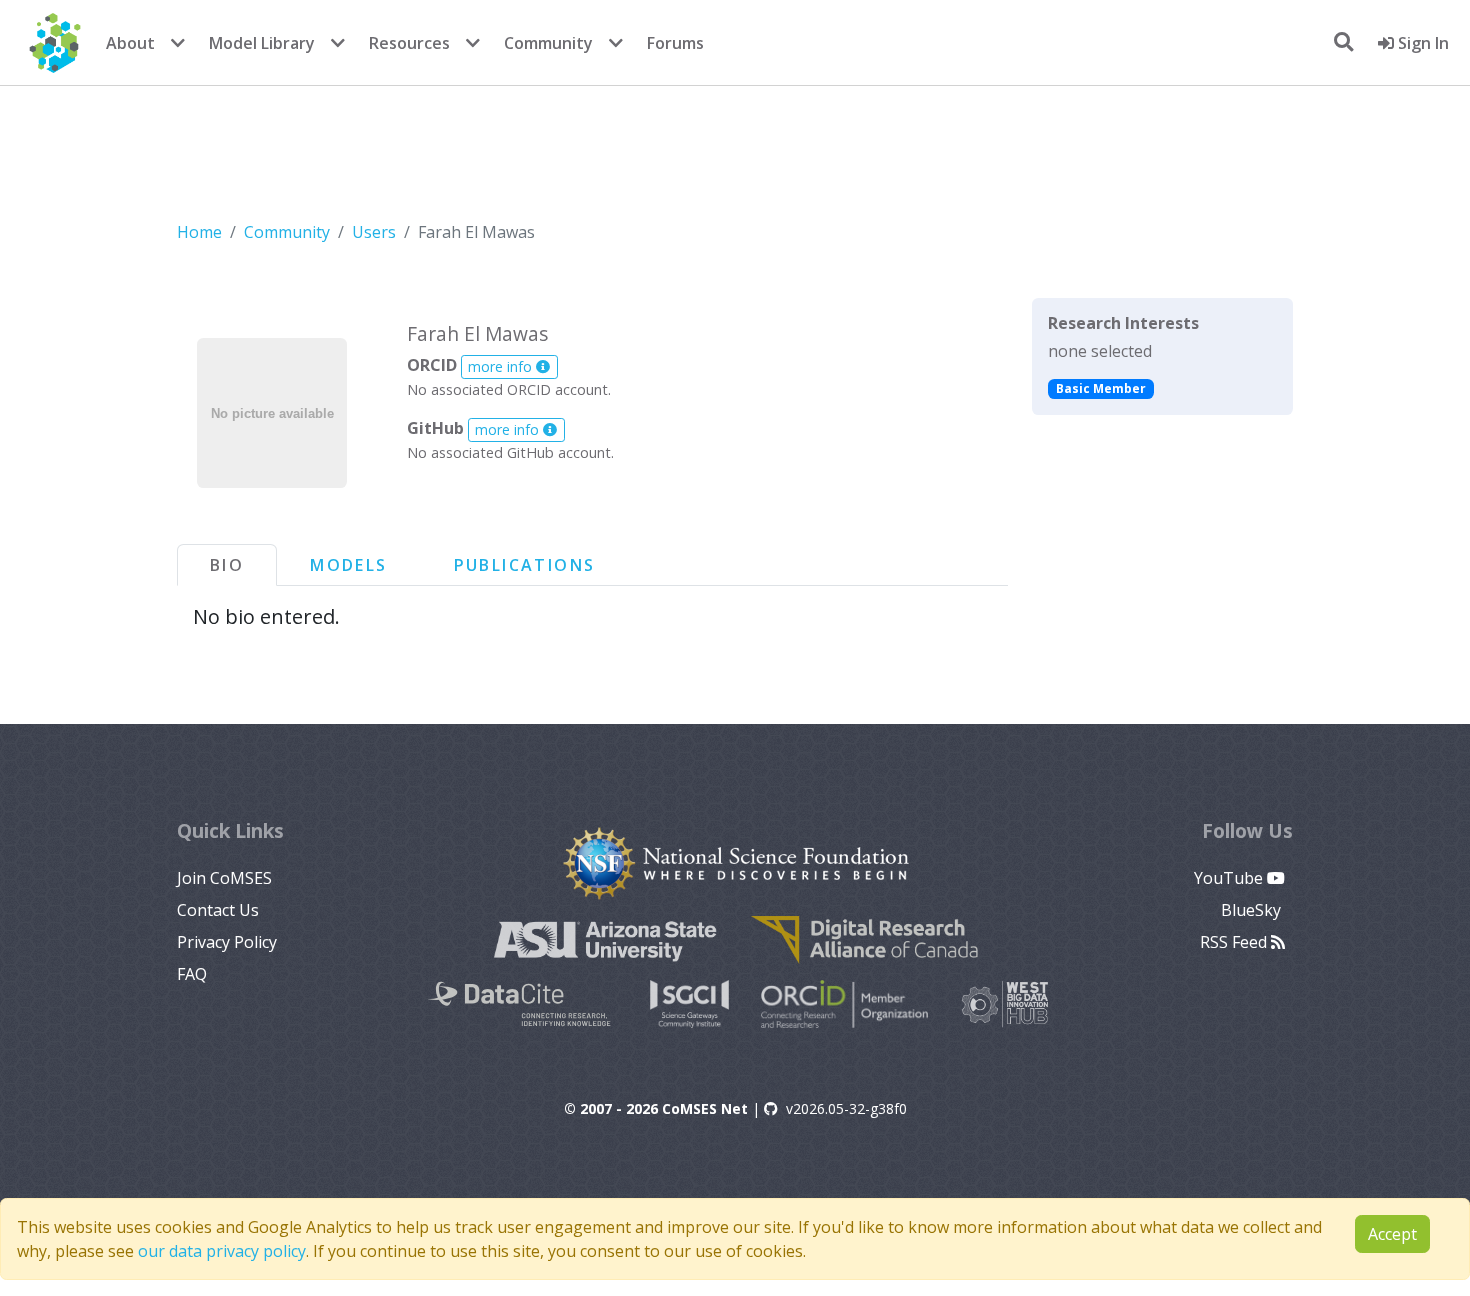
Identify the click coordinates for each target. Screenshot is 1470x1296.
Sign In (1421, 43)
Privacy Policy (227, 942)
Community (548, 43)
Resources (409, 43)
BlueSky (1253, 910)
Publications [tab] (525, 565)
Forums (675, 43)
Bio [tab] (227, 565)
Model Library (262, 43)
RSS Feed (1235, 942)
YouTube (1230, 878)
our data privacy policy (222, 1251)
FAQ (192, 974)
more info (502, 366)
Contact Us (218, 910)
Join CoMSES (224, 878)
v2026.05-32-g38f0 (846, 1108)
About (130, 43)
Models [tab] (348, 565)
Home (199, 232)
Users (374, 232)
